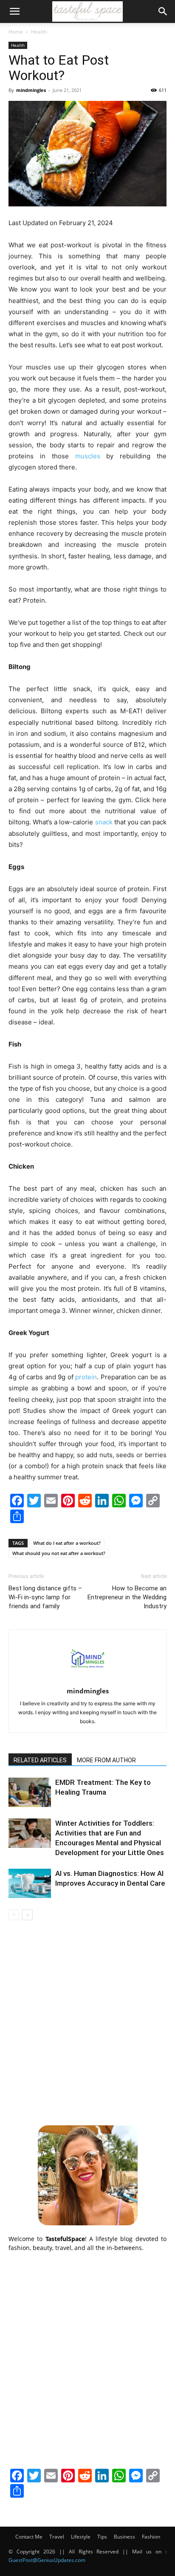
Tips (102, 2537)
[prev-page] (14, 1915)
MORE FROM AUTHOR (106, 1760)
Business (124, 2537)
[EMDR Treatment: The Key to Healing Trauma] (30, 1792)
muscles (88, 456)
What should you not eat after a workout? (59, 1553)
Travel (57, 2537)
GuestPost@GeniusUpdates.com (47, 2560)
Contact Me (29, 2537)
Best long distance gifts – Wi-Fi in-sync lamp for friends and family (45, 1597)
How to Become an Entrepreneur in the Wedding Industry (127, 1597)
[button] (14, 11)
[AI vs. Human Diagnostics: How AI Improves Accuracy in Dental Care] (30, 1883)
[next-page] (27, 1915)
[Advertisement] (87, 2021)
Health (39, 32)
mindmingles (31, 90)
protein (86, 1377)
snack (104, 822)
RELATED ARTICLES (40, 1760)
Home (16, 32)
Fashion (151, 2537)
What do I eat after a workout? (67, 1543)
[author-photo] (87, 1679)
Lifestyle (81, 2537)
